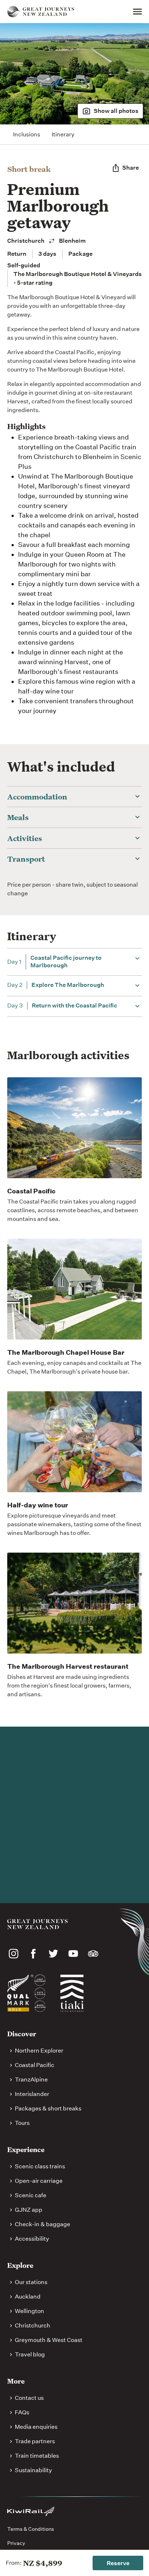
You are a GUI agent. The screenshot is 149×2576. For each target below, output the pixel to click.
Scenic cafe (31, 2195)
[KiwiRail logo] (31, 2511)
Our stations (31, 2282)
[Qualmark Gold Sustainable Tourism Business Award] (26, 1993)
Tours (22, 2123)
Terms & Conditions (31, 2529)
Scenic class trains (40, 2166)
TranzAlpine (31, 2080)
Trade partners (35, 2441)
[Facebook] (33, 1954)
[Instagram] (14, 1954)
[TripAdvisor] (93, 1954)
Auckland (28, 2297)
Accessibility (32, 2239)
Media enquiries (36, 2427)
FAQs (22, 2412)
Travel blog (30, 2354)
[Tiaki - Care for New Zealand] (72, 1993)
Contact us (29, 2398)
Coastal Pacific (35, 2065)
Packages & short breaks (48, 2108)
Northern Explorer (39, 2051)
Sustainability (33, 2470)
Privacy (16, 2543)
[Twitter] (53, 1954)
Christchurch (33, 2325)
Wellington (29, 2311)
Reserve (118, 2563)
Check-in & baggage (42, 2224)
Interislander (32, 2094)
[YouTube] (73, 1954)
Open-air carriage (39, 2181)
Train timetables (37, 2456)
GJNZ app (29, 2210)
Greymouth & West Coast (49, 2340)
